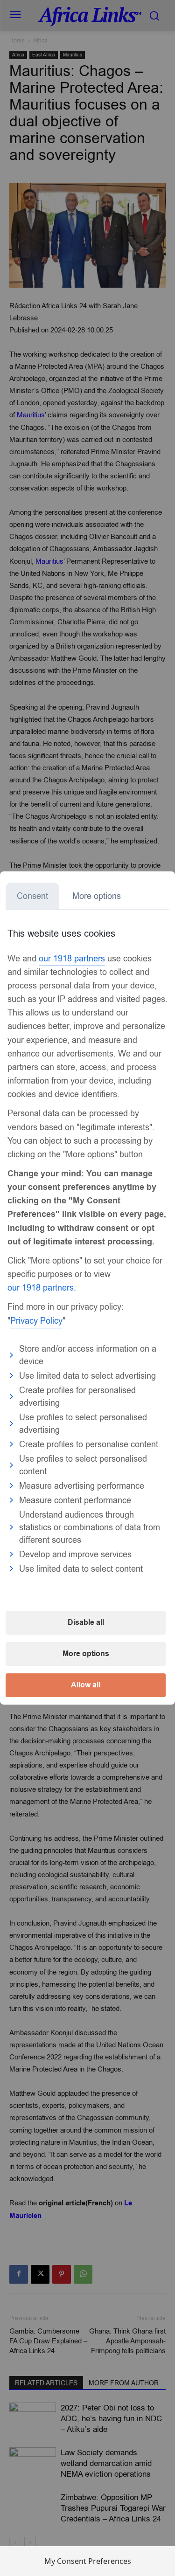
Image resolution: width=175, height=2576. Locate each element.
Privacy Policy (36, 1321)
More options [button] (86, 1654)
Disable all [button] (86, 1623)
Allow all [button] (86, 1685)
